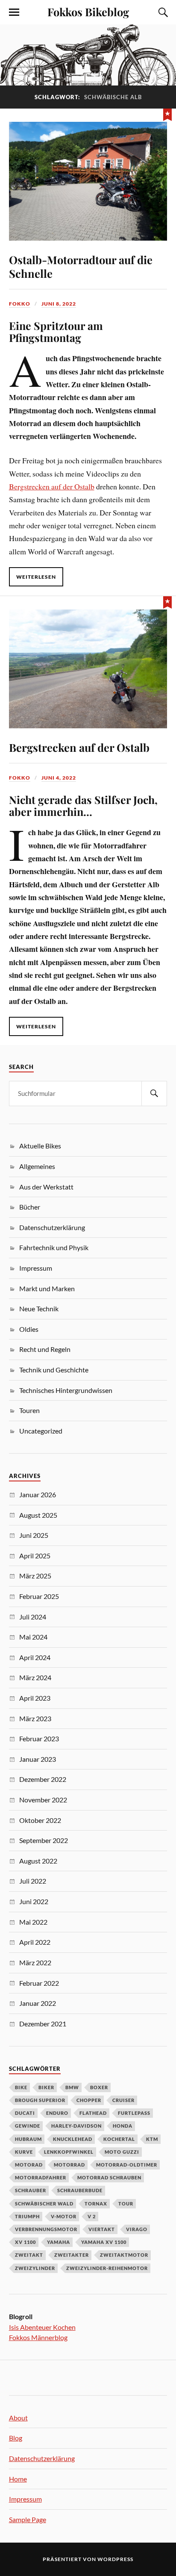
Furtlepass (134, 2113)
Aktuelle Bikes (40, 1146)
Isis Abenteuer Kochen (42, 2327)
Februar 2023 (39, 1738)
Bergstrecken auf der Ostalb (52, 486)
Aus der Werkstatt (46, 1187)
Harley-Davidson (76, 2126)
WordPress (115, 2559)
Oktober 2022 (40, 1820)
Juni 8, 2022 (59, 304)
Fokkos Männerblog (38, 2337)
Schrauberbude (80, 2190)
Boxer (99, 2087)
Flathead (93, 2113)
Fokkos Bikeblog (88, 12)
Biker (46, 2087)
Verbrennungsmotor (46, 2229)
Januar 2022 (38, 2003)
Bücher (30, 1207)
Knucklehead (73, 2139)
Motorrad (69, 2165)
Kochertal (119, 2139)
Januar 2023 (38, 1759)
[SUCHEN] (154, 1094)
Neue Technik (39, 1309)
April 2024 (35, 1657)
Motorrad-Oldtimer (127, 2165)
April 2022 (35, 1942)
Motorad (29, 2165)
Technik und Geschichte (54, 1370)
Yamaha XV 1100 (104, 2242)
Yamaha (59, 2242)
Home (18, 2479)
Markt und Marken (47, 1288)
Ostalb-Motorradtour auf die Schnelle (81, 266)
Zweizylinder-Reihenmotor (107, 2268)
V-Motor (64, 2216)
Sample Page (28, 2519)
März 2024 (35, 1677)
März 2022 (35, 1962)
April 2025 (35, 1556)
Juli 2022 (33, 1881)
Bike (21, 2087)
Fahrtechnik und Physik (54, 1247)
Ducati (25, 2113)
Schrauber (31, 2190)
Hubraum (28, 2139)
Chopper (89, 2100)
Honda (123, 2126)
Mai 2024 (33, 1637)
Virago (137, 2229)
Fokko (20, 304)
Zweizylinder (35, 2268)
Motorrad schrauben (109, 2177)
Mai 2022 (33, 1922)
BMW (72, 2087)
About (18, 2418)
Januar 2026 (38, 1494)
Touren (29, 1410)
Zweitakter (72, 2255)
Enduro (57, 2113)
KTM (152, 2139)
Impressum (36, 1268)
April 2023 (35, 1698)
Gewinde (28, 2126)
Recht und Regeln (45, 1349)
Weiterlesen (36, 577)
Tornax (96, 2204)
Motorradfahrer (41, 2177)
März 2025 (35, 1576)
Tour (126, 2204)
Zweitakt (29, 2255)
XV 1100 (25, 2242)
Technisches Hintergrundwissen (66, 1390)
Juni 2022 (34, 1901)
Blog (16, 2438)
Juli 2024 (33, 1617)
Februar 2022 (39, 1983)
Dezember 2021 (43, 2024)
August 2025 (38, 1515)
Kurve (24, 2152)
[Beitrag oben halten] (167, 114)
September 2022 (44, 1840)
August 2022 (38, 1861)
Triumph (27, 2216)
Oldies (29, 1329)
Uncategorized (41, 1431)
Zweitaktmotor (124, 2255)
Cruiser (123, 2100)
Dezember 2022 (43, 1779)
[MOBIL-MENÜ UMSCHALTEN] (14, 12)
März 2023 (35, 1718)
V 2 (92, 2216)
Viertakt (102, 2229)
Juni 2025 (34, 1535)
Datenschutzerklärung (52, 1227)
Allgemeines (37, 1166)
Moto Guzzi (122, 2152)
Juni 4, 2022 (59, 778)
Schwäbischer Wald (44, 2204)
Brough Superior (40, 2100)
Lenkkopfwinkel (69, 2152)
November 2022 (43, 1800)
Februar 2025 (39, 1596)
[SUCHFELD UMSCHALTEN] (162, 12)
